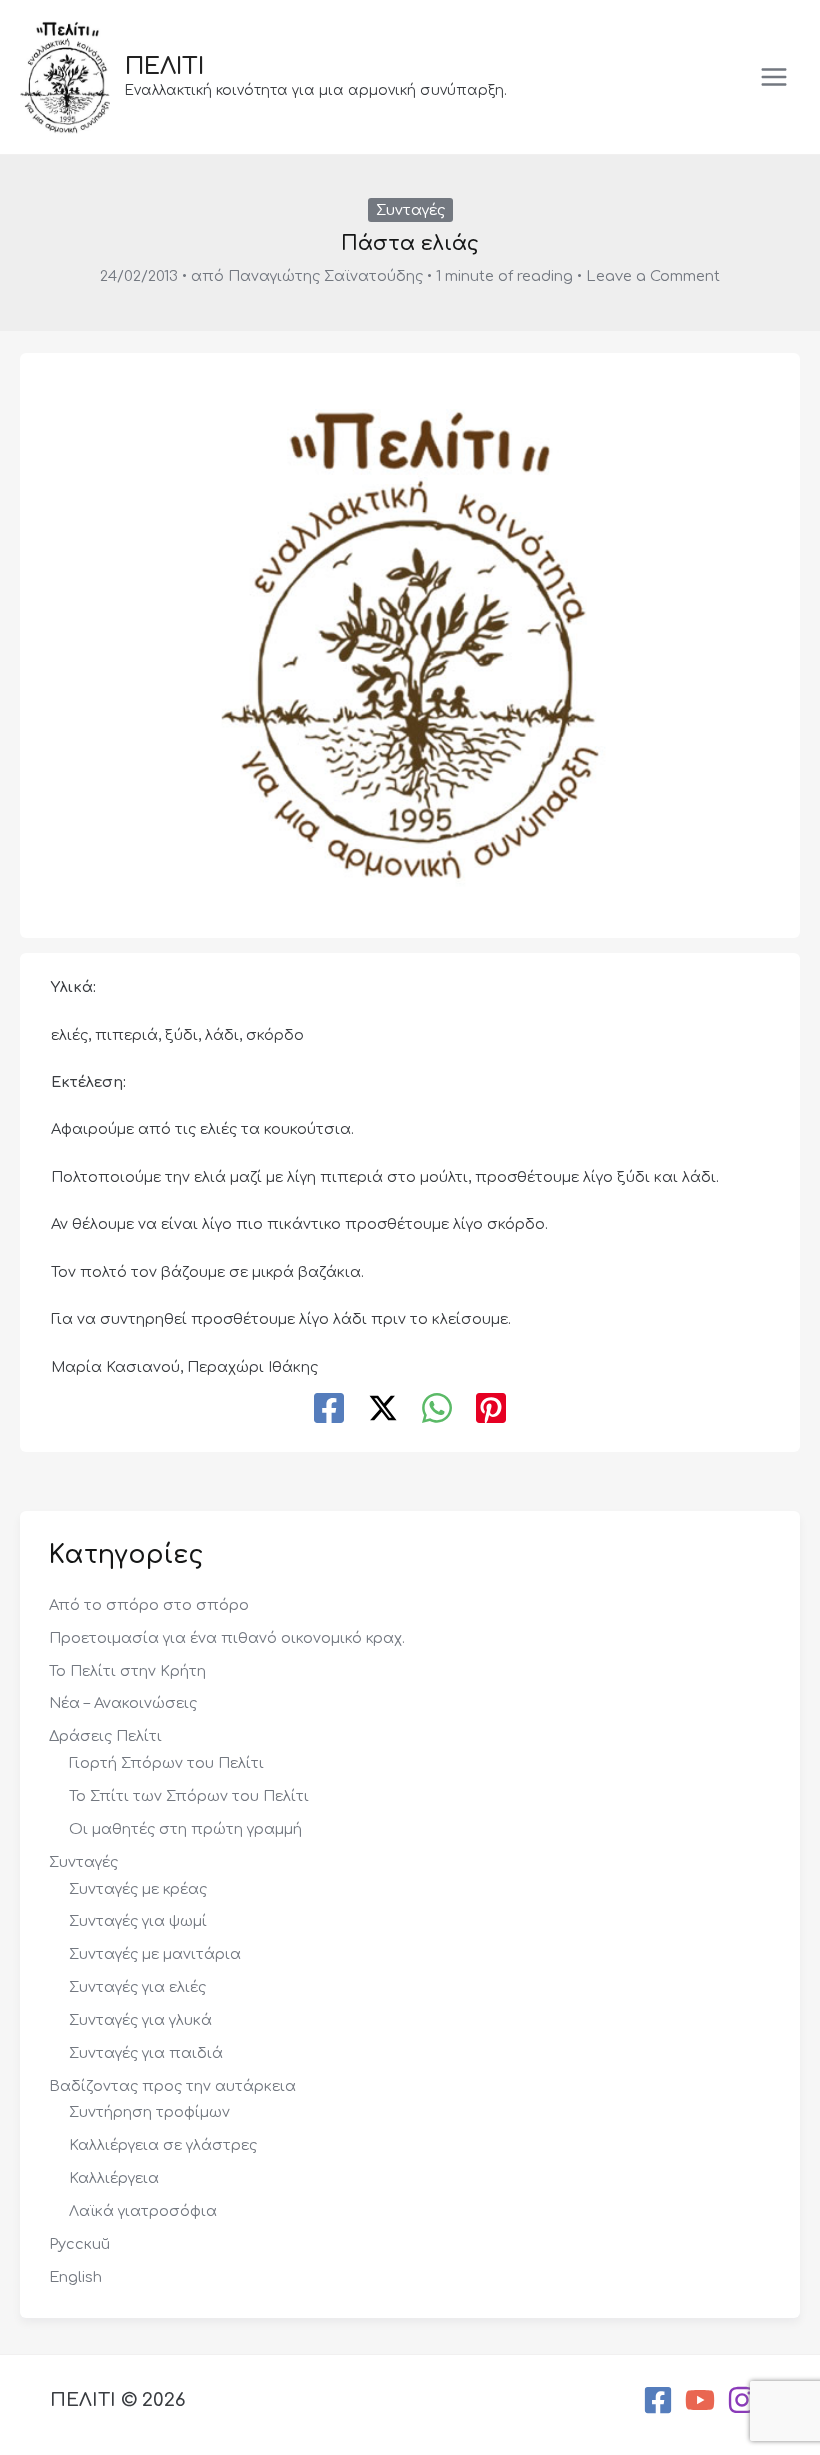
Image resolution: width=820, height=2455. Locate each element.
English (75, 2277)
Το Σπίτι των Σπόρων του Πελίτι (189, 1796)
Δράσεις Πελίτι (105, 1736)
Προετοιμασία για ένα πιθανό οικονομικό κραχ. (227, 1638)
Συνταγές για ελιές (137, 1987)
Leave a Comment (653, 276)
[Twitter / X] (383, 1409)
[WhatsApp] (437, 1409)
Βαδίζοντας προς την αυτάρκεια (172, 2086)
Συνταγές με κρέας (138, 1889)
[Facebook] (329, 1409)
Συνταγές (410, 210)
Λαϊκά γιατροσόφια (143, 2211)
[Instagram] (742, 2400)
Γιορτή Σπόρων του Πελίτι (166, 1763)
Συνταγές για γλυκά (140, 2020)
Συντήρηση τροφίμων (149, 2112)
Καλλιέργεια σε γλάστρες (163, 2145)
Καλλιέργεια (114, 2178)
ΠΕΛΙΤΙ (164, 66)
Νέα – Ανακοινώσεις (123, 1703)
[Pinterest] (491, 1409)
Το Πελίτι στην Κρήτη (127, 1671)
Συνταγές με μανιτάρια (155, 1954)
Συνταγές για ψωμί (138, 1921)
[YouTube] (700, 2400)
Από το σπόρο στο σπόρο (149, 1605)
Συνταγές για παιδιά (146, 2053)
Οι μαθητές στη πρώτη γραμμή (185, 1829)
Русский (79, 2244)
